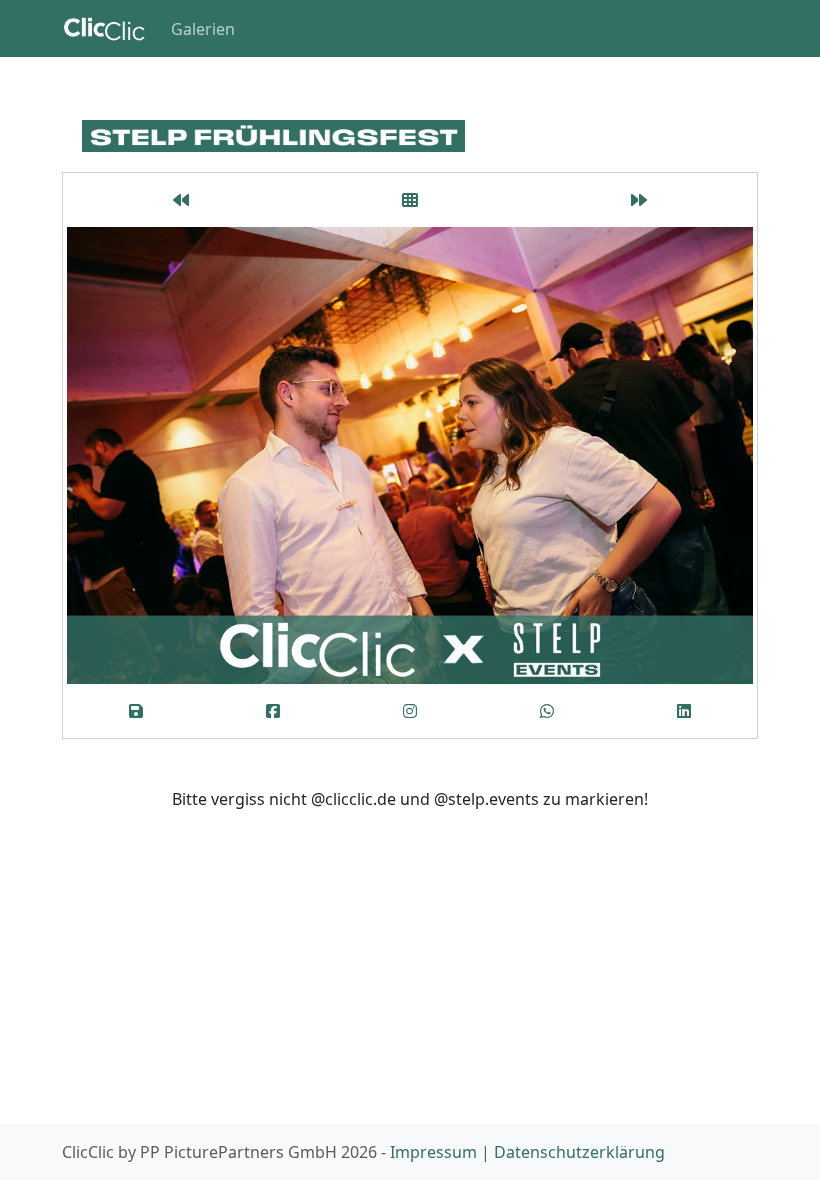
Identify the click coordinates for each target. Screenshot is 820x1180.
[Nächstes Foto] (638, 200)
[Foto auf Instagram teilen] (409, 711)
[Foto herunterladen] (135, 711)
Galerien (203, 29)
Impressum (433, 1152)
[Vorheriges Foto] (181, 200)
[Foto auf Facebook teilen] (272, 711)
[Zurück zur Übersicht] (410, 200)
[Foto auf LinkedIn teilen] (684, 711)
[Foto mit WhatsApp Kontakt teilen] (547, 711)
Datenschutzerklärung (579, 1152)
